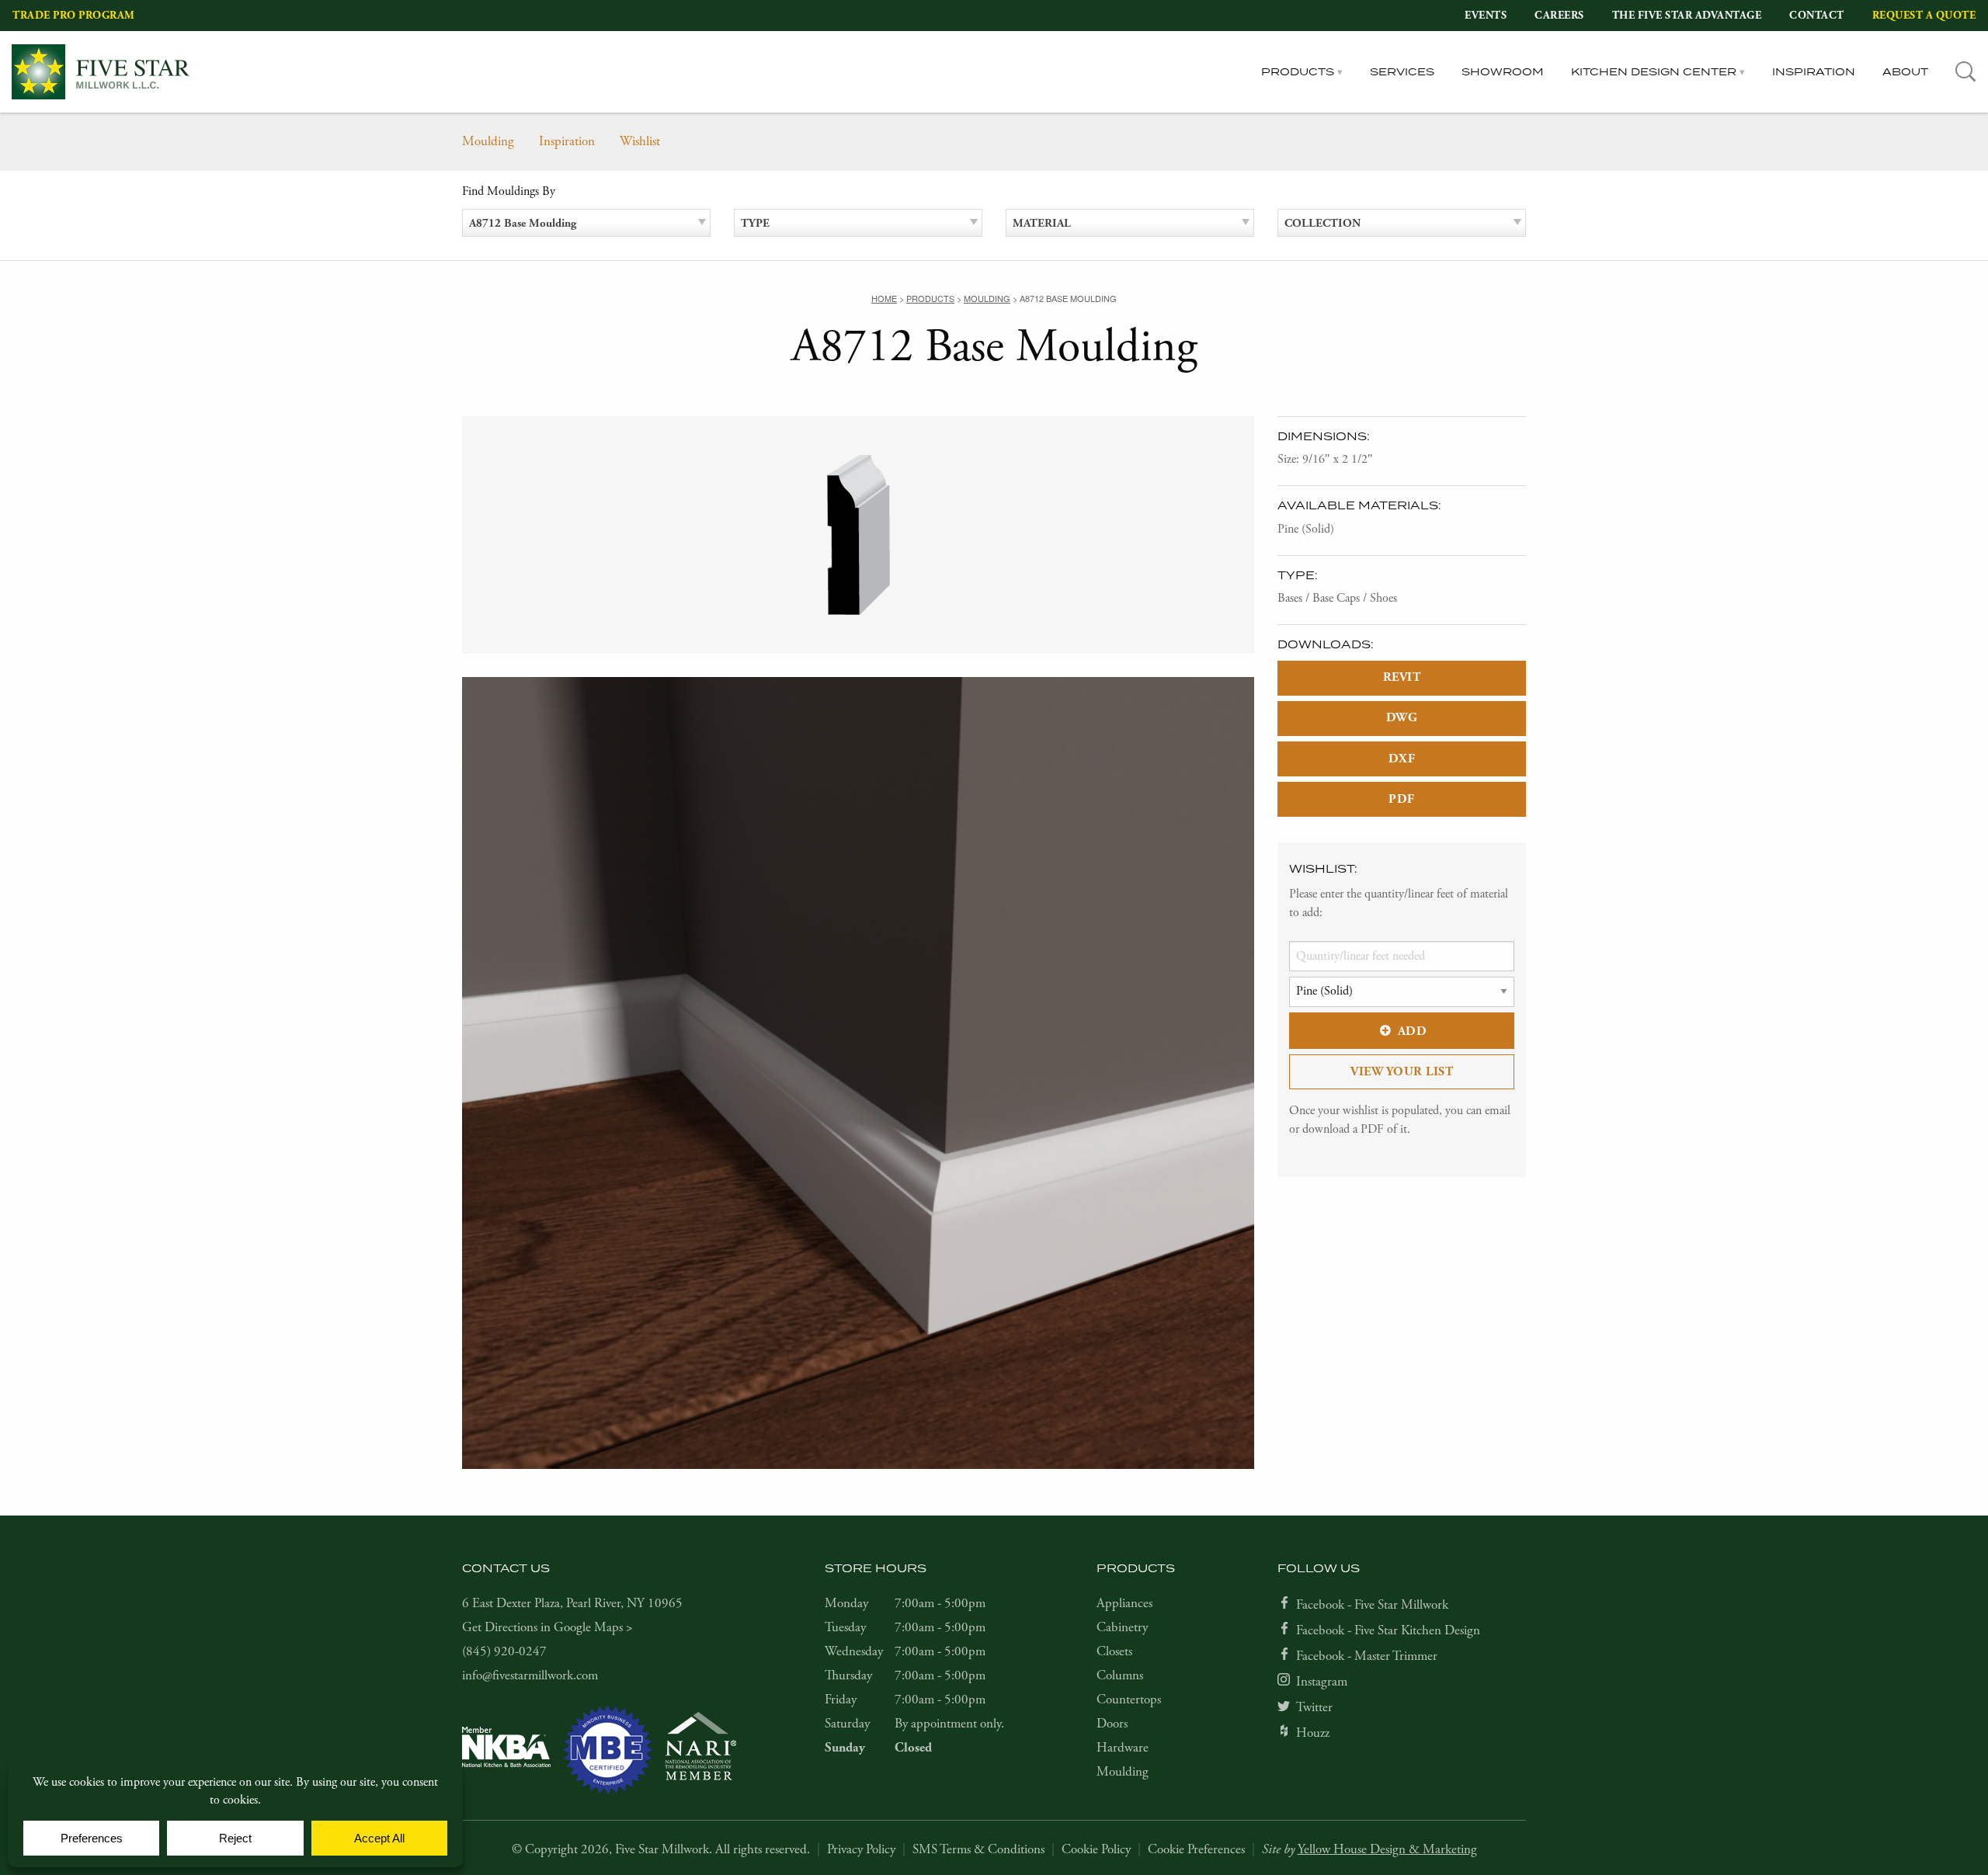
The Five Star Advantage (1687, 15)
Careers (1559, 15)
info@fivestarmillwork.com (530, 1675)
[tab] (1966, 72)
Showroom (1503, 71)
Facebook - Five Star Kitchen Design (1388, 1630)
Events (1486, 15)
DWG (1402, 718)
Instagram (1322, 1682)
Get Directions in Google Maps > (547, 1627)
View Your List (1402, 1072)
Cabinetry (1122, 1627)
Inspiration (1814, 71)
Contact (1817, 15)
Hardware (1123, 1748)
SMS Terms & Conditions (978, 1849)
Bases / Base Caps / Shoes (1337, 598)
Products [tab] (1298, 71)
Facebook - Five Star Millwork (1372, 1605)
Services (1402, 71)
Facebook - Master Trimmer (1367, 1656)
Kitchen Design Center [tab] (1654, 71)
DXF (1402, 759)
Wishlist (640, 141)
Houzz (1313, 1733)
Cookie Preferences (1196, 1849)
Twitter (1314, 1707)
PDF (1402, 799)
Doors (1112, 1724)
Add (1413, 1031)
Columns (1120, 1675)
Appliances (1124, 1603)
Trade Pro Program (74, 15)
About (1905, 71)
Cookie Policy (1096, 1849)
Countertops (1129, 1700)
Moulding (488, 141)
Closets (1114, 1651)
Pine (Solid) (1306, 529)
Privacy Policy (861, 1849)
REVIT (1402, 677)
